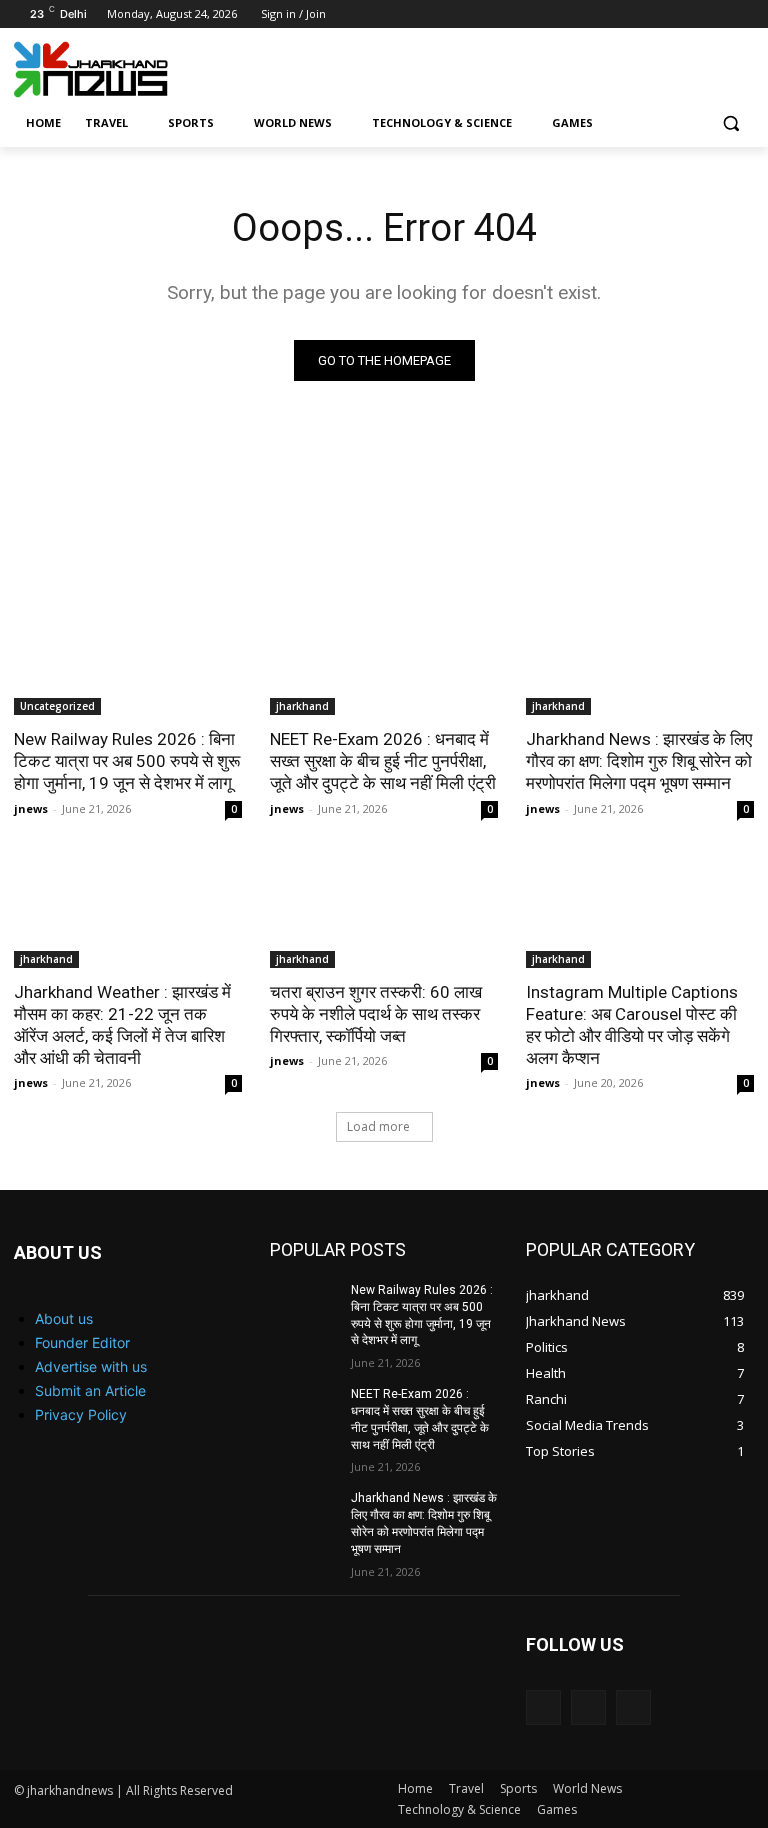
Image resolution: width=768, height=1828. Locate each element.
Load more (378, 1126)
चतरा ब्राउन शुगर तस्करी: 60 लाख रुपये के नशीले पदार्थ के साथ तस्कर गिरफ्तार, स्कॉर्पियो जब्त (376, 1014)
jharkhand (302, 706)
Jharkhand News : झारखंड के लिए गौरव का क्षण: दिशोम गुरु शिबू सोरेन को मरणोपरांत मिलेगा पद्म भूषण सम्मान (639, 761)
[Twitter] (714, 14)
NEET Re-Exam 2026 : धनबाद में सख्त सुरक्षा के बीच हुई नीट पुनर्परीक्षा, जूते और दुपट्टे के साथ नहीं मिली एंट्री (383, 761)
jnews (31, 808)
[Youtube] (742, 14)
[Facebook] (659, 14)
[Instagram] (687, 14)
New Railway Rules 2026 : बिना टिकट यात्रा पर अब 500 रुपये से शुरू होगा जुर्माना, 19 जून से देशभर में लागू (127, 761)
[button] (730, 123)
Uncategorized (57, 706)
